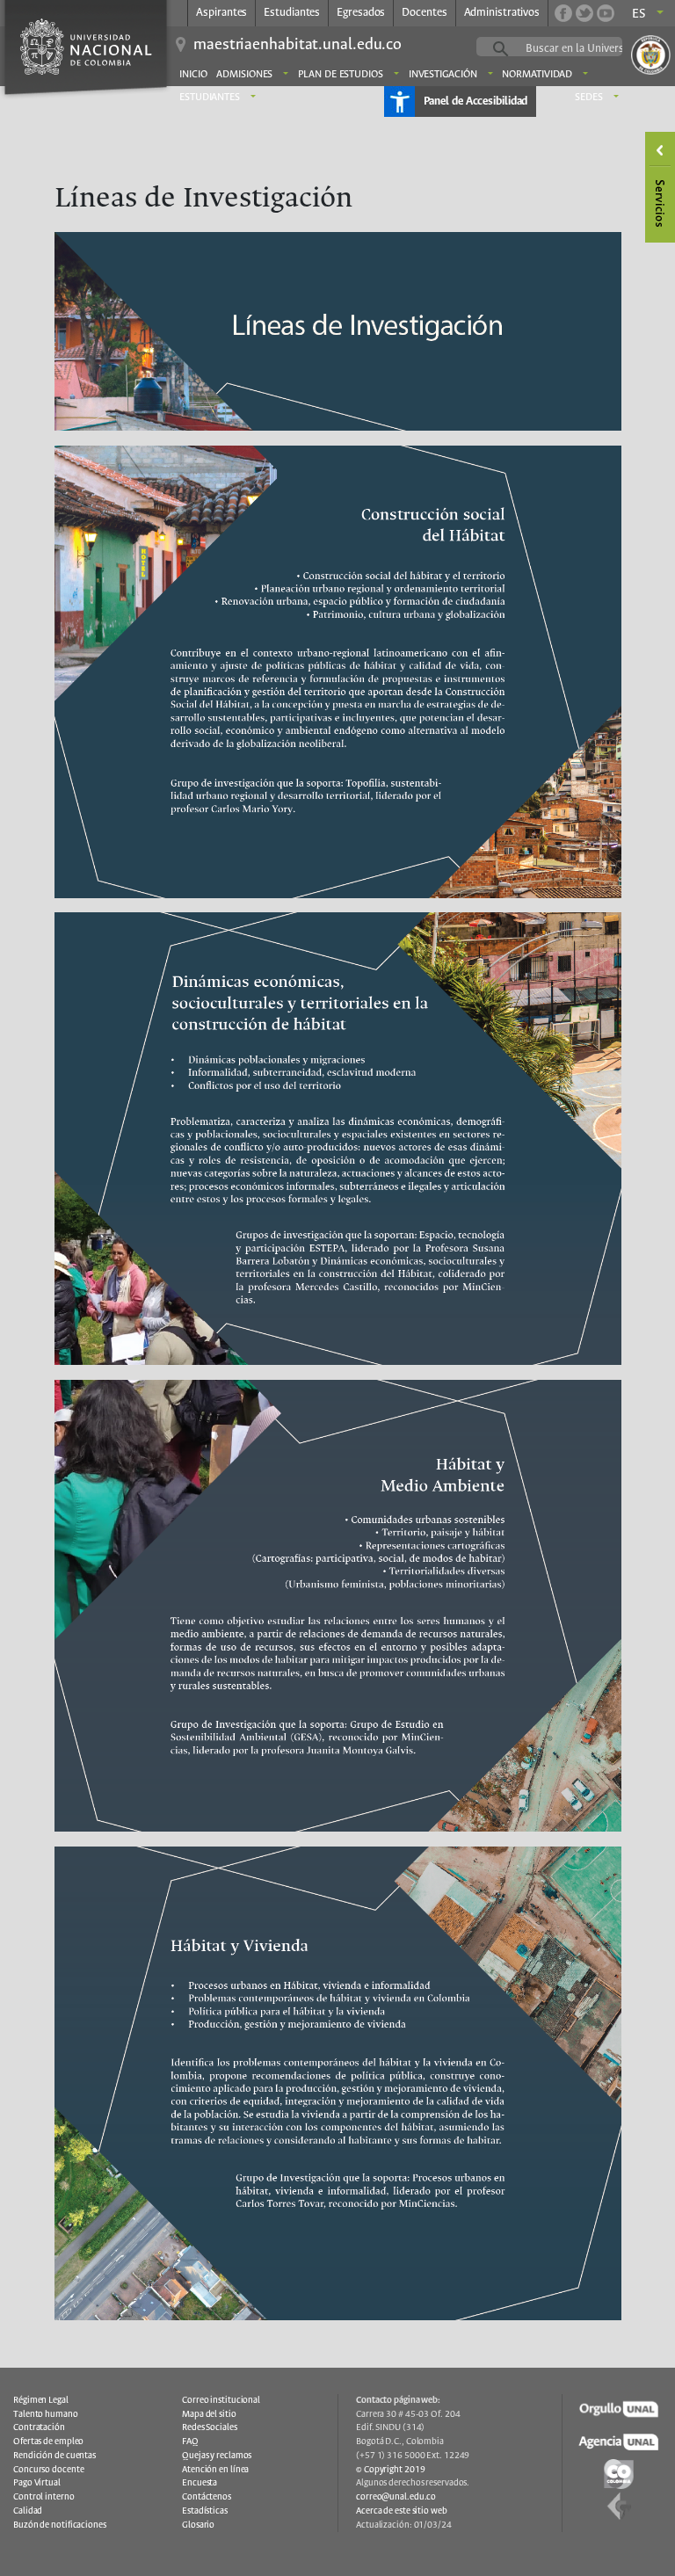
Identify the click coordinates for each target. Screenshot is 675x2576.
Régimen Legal (41, 2400)
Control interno (44, 2497)
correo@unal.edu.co (396, 2497)
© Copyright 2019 (390, 2470)
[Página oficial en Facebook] (563, 13)
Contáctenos (207, 2497)
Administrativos (502, 13)
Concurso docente (48, 2470)
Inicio (193, 75)
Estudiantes (292, 13)
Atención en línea (215, 2470)
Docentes (424, 13)
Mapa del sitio (209, 2414)
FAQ (190, 2442)
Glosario (198, 2525)
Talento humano (46, 2414)
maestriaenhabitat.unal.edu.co (298, 45)
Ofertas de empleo (48, 2442)
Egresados (361, 13)
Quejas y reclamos (217, 2456)
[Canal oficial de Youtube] (606, 13)
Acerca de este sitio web (402, 2511)
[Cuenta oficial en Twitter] (584, 13)
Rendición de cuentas (54, 2456)
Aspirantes (221, 13)
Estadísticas (205, 2511)
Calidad (28, 2511)
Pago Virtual (37, 2483)
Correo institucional (221, 2400)
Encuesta (200, 2483)
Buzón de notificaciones (60, 2525)
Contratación (39, 2427)
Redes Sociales (210, 2427)
